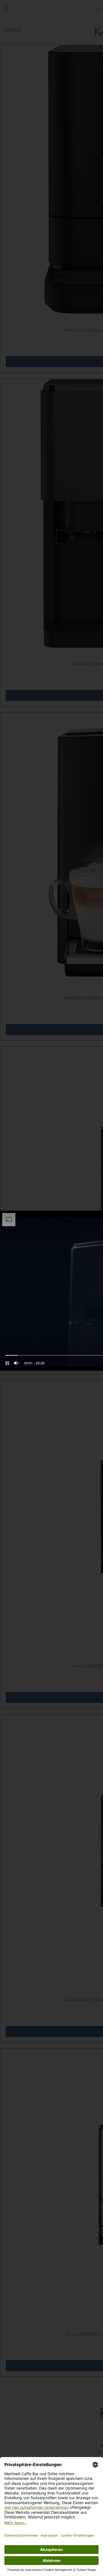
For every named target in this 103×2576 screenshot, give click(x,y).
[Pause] (7, 1363)
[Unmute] (16, 1363)
